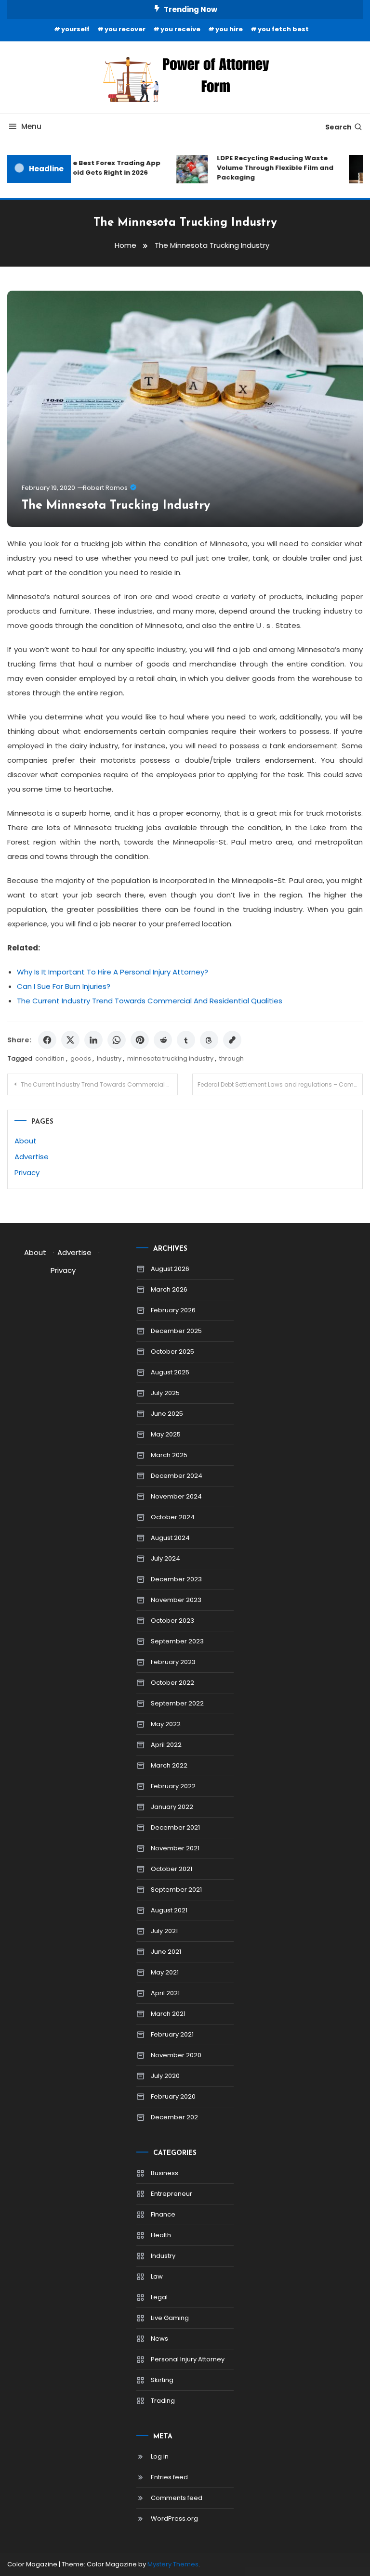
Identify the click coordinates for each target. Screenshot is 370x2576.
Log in (160, 2456)
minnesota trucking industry (170, 1058)
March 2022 (169, 1765)
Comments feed (177, 2498)
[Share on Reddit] (163, 1040)
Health (161, 2235)
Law (157, 2276)
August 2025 (170, 1372)
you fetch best (283, 29)
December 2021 (175, 1827)
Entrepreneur (172, 2194)
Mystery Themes (173, 2564)
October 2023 (172, 1621)
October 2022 (172, 1683)
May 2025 (166, 1434)
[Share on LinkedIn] (93, 1040)
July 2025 (165, 1393)
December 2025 (176, 1331)
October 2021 (172, 1869)
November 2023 (176, 1600)
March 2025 (169, 1455)
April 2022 (166, 1745)
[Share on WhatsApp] (117, 1040)
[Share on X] (70, 1040)
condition (50, 1058)
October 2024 (173, 1517)
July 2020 (165, 2076)
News (159, 2339)
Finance (163, 2214)
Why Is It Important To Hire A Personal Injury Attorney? (112, 972)
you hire (229, 29)
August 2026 (170, 1269)
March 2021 (168, 2014)
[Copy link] (232, 1040)
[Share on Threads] (209, 1040)
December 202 (174, 2117)
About (26, 1141)
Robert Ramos (105, 488)
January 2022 (172, 1807)
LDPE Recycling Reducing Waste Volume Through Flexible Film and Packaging (267, 168)
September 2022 (177, 1703)
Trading (163, 2401)
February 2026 (173, 1310)
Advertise (32, 1157)
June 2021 (166, 1952)
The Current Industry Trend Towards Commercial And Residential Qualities (150, 1001)
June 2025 (167, 1414)
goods (81, 1058)
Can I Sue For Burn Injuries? (64, 986)
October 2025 (172, 1352)
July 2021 (164, 1931)
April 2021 (165, 1993)
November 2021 (175, 1848)
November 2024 (176, 1496)
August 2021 (169, 1910)
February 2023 (173, 1662)
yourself (75, 29)
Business (165, 2173)
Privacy (27, 1173)
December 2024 (177, 1476)
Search (338, 127)
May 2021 (165, 1972)
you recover (125, 29)
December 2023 (176, 1579)
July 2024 (165, 1558)
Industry (109, 1058)
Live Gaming (170, 2318)
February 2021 (172, 2034)
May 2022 (166, 1724)
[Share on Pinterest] (140, 1040)
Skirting (162, 2380)
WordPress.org (174, 2518)
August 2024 (170, 1538)
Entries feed (169, 2477)
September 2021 (176, 1890)
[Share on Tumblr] (186, 1040)
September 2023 (177, 1641)
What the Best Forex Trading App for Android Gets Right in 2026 (94, 168)
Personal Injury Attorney (188, 2359)
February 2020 (173, 2096)
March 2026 (169, 1289)
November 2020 (176, 2055)
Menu (31, 126)
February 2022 (173, 1786)
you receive (180, 29)
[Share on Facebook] (47, 1040)
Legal (159, 2297)
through (231, 1058)
